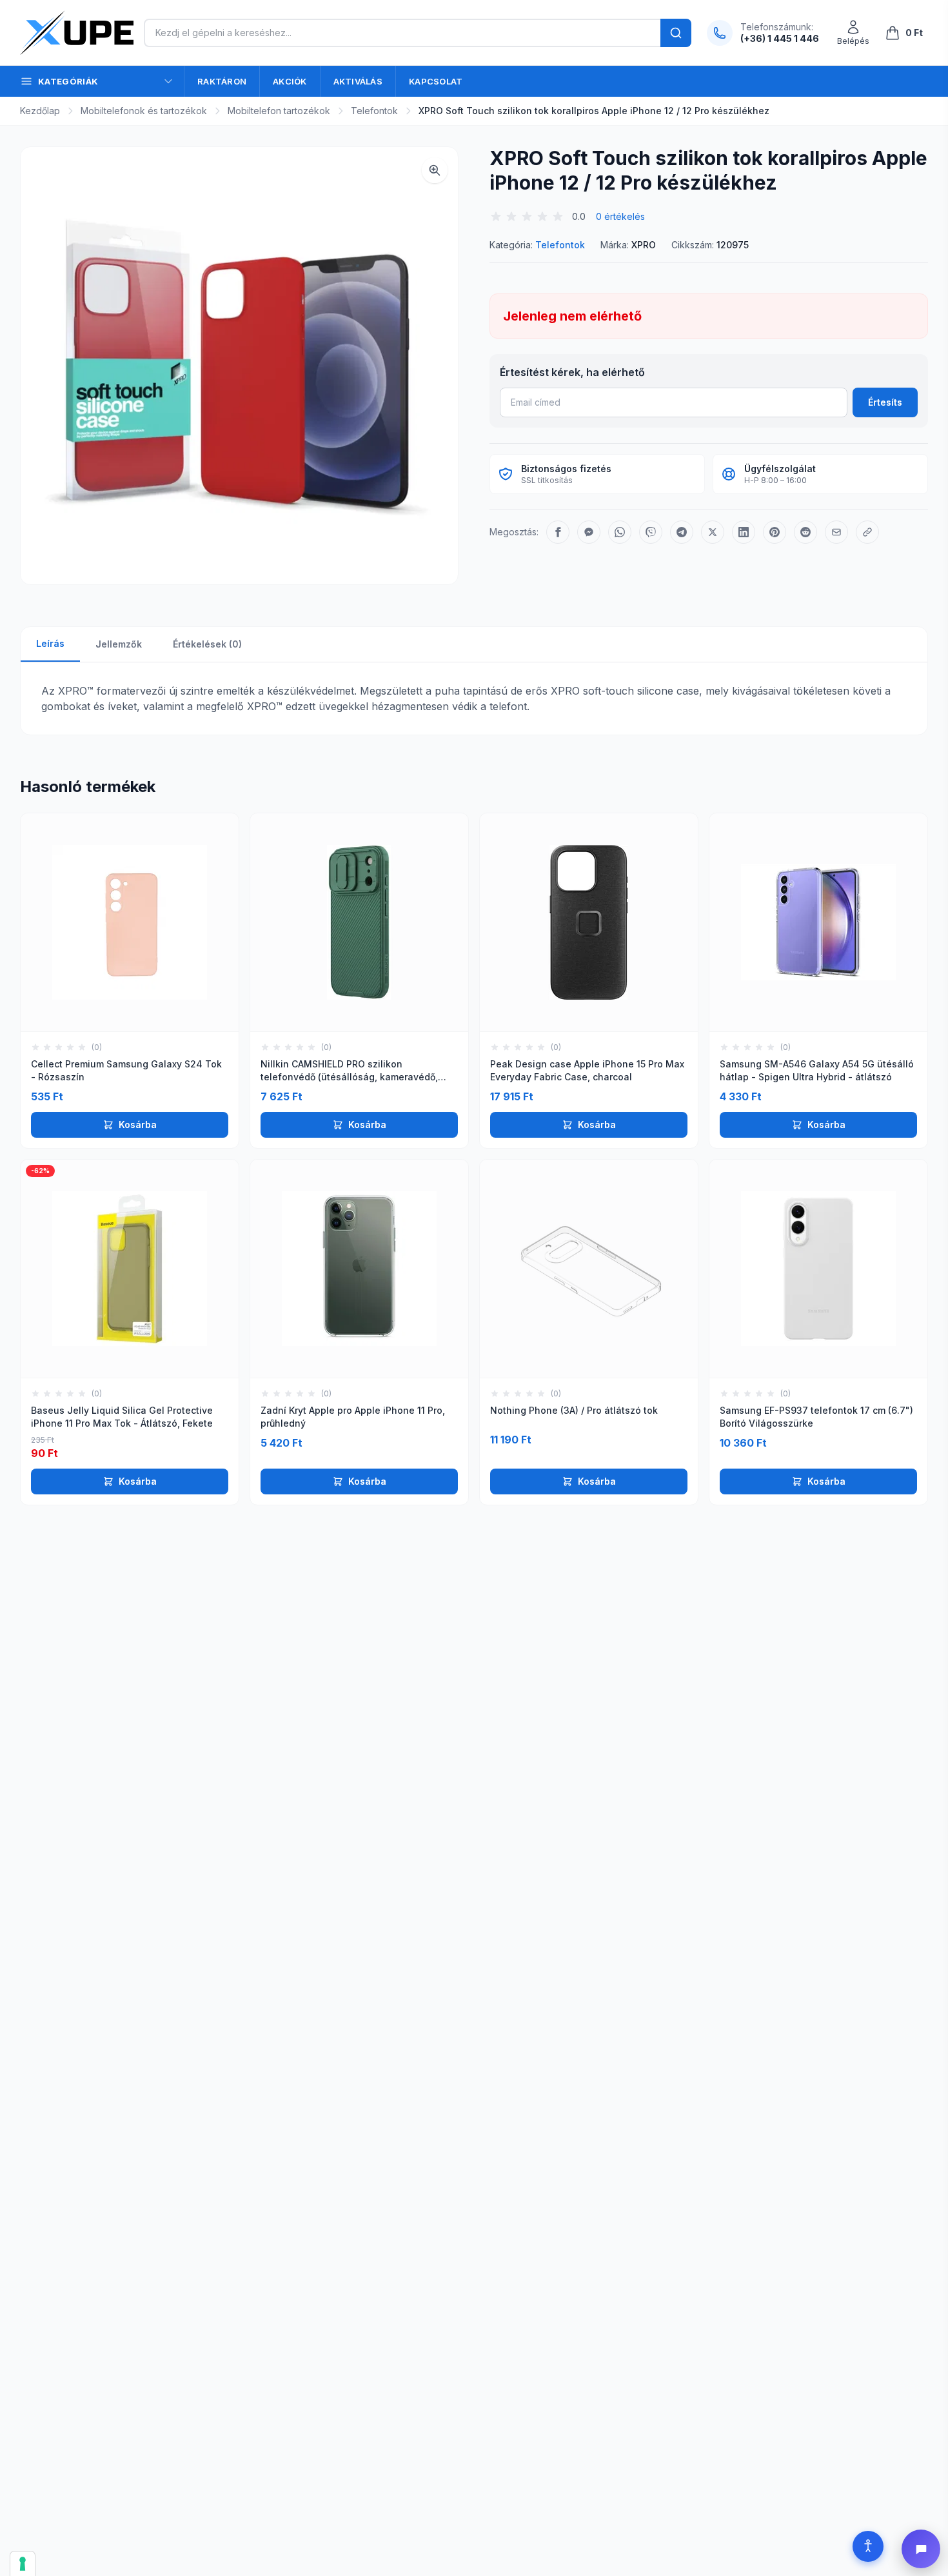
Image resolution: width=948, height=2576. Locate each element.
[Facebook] (558, 532)
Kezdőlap (40, 111)
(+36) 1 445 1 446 (780, 38)
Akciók (290, 81)
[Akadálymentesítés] (868, 2546)
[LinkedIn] (744, 532)
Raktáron (222, 81)
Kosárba (138, 1125)
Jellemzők (119, 644)
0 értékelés (620, 216)
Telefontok (374, 111)
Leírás (50, 643)
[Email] (836, 532)
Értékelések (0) (207, 644)
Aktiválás (358, 81)
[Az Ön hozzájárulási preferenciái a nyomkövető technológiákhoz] (23, 2564)
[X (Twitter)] (713, 532)
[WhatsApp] (620, 532)
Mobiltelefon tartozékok (279, 111)
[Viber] (651, 532)
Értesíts (885, 402)
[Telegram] (682, 532)
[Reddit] (805, 532)
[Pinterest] (775, 532)
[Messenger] (589, 532)
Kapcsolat (436, 81)
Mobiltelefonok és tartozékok (144, 111)
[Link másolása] (867, 532)
